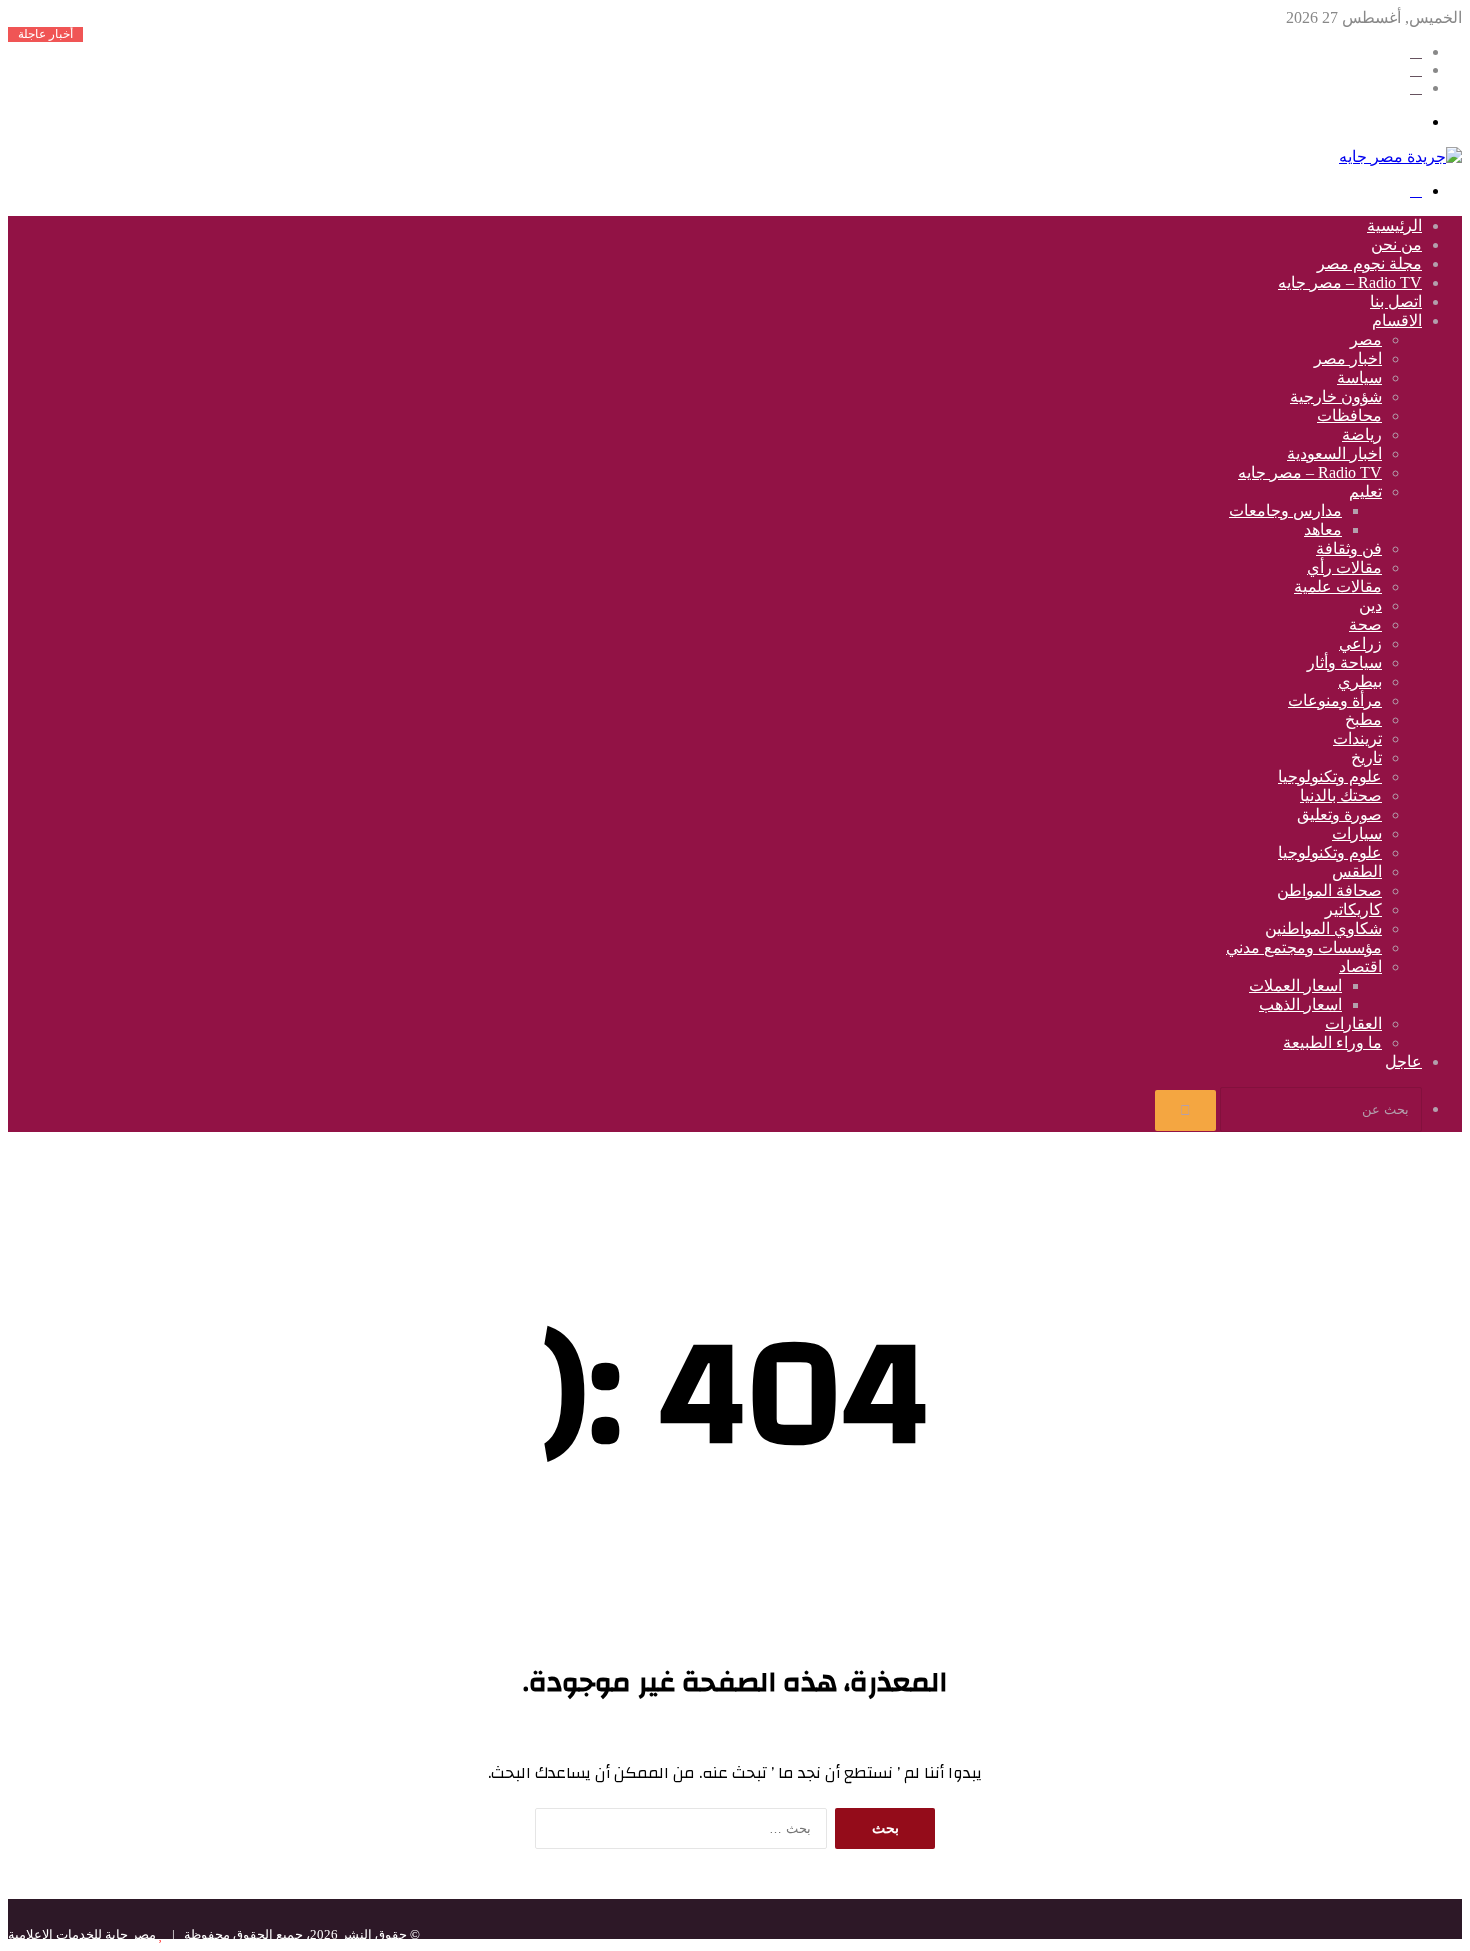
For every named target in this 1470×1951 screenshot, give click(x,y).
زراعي (1360, 643)
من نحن (1396, 244)
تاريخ (1366, 757)
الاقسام (1397, 320)
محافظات (1349, 415)
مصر (1366, 339)
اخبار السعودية (1334, 453)
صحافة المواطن (1329, 890)
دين (1370, 605)
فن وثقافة (1349, 548)
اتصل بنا (1396, 301)
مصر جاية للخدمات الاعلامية (82, 1934)
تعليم (1365, 491)
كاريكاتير (1353, 909)
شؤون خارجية (1336, 396)
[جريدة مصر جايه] (1400, 156)
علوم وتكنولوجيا (1330, 776)
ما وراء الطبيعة (1332, 1042)
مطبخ (1363, 719)
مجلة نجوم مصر (1369, 263)
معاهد (1323, 529)
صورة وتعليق (1339, 814)
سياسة (1359, 377)
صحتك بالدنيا (1341, 795)
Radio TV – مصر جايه (1350, 282)
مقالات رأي (1344, 567)
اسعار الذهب (1300, 1004)
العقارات (1353, 1023)
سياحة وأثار (1344, 662)
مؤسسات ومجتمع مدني (1304, 947)
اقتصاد (1360, 966)
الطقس (1357, 871)
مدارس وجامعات (1285, 510)
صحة (1365, 624)
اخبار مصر (1348, 358)
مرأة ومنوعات (1335, 700)
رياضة (1362, 434)
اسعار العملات (1295, 985)
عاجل (1403, 1061)
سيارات (1357, 833)
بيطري (1360, 681)
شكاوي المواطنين (1323, 928)
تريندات (1357, 738)
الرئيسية (1394, 225)
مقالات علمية (1338, 586)
